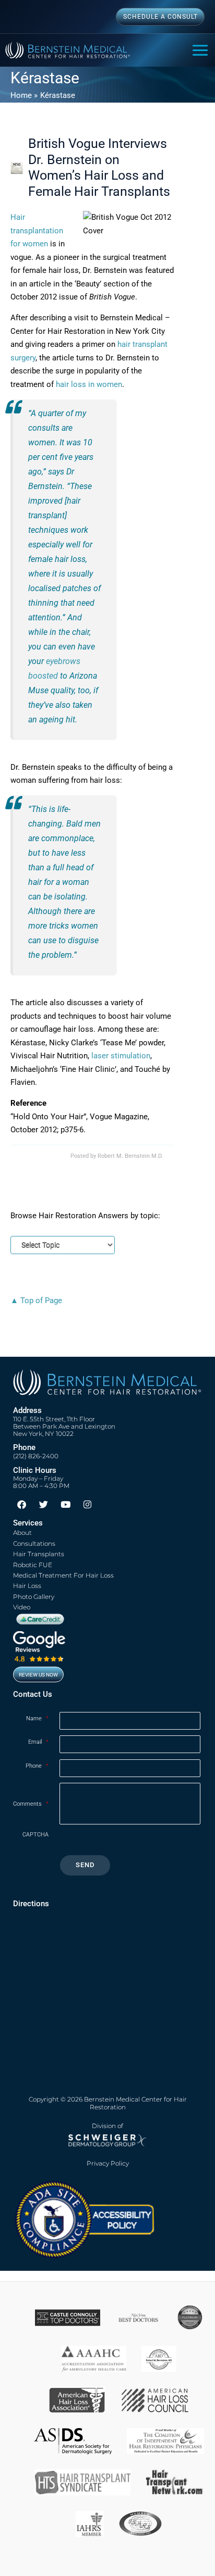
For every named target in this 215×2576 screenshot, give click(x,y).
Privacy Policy (108, 2164)
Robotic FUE (33, 1565)
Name (37, 1718)
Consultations (34, 1543)
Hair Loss (27, 1586)
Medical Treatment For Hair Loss (63, 1575)
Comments (31, 1804)
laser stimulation (121, 1056)
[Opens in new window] (84, 2219)
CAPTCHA (35, 1835)
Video (22, 1607)
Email (38, 1742)
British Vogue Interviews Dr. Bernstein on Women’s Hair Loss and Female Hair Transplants (99, 167)
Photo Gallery (34, 1597)
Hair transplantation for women (37, 230)
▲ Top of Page (36, 1300)
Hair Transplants (39, 1554)
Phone (37, 1766)
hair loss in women (89, 384)
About (22, 1533)
